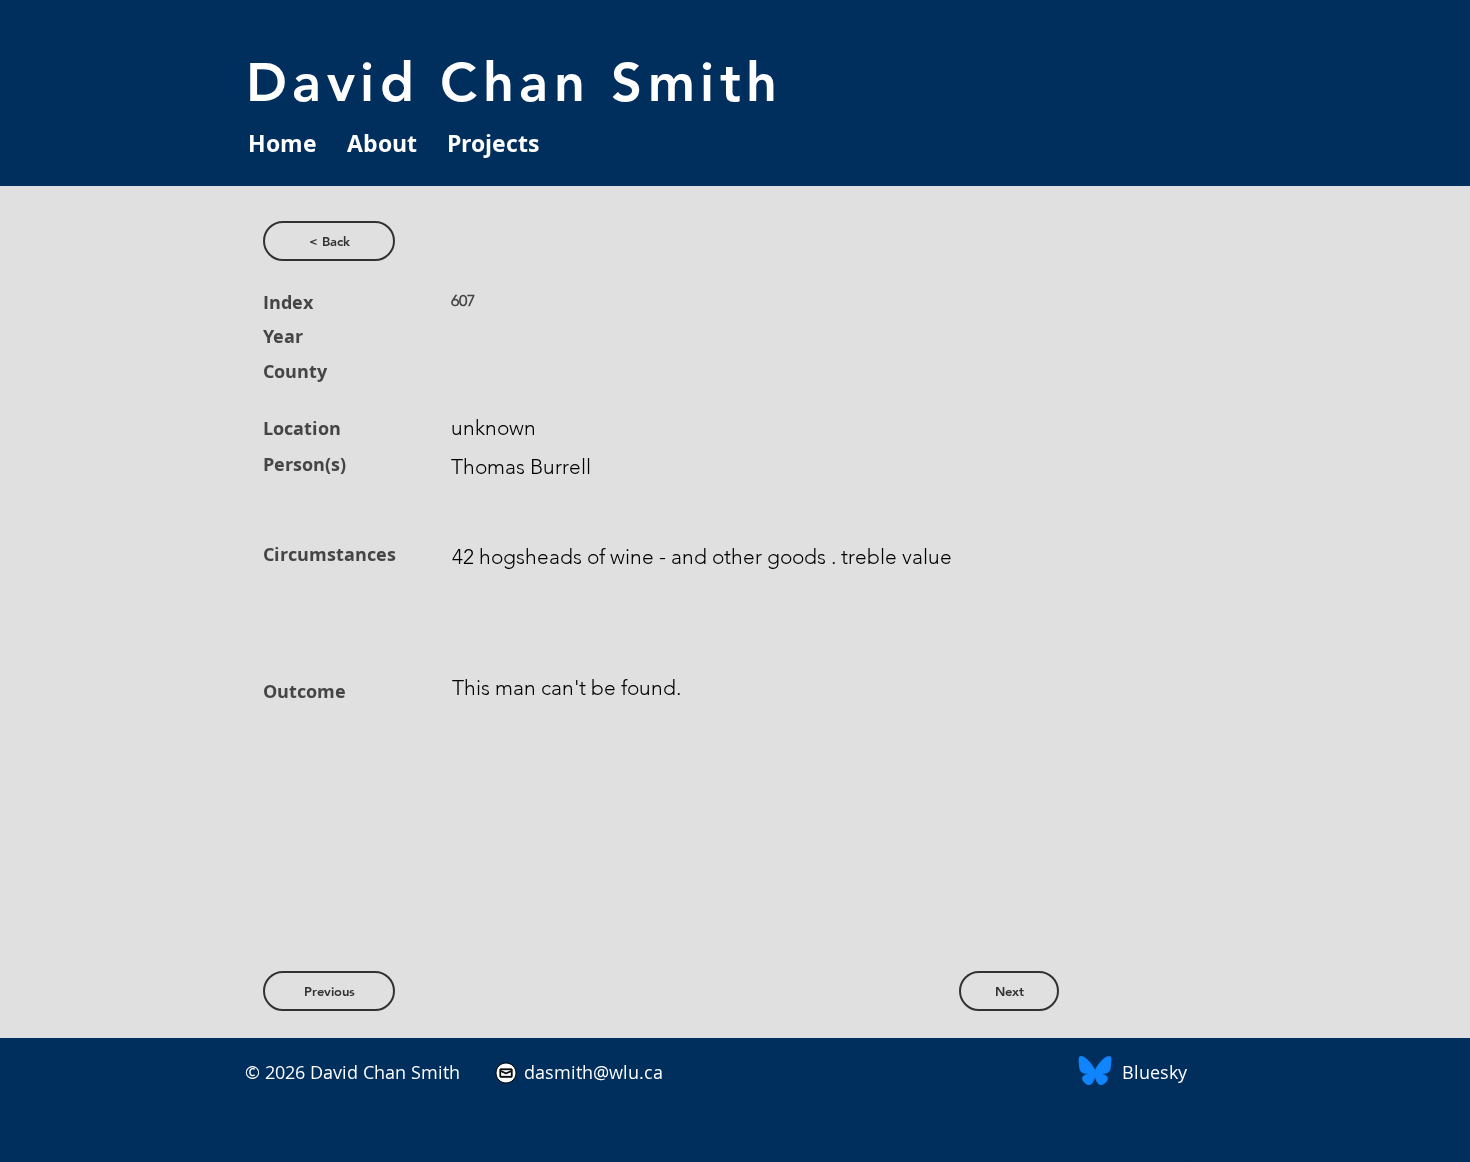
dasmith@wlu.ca (591, 1072)
